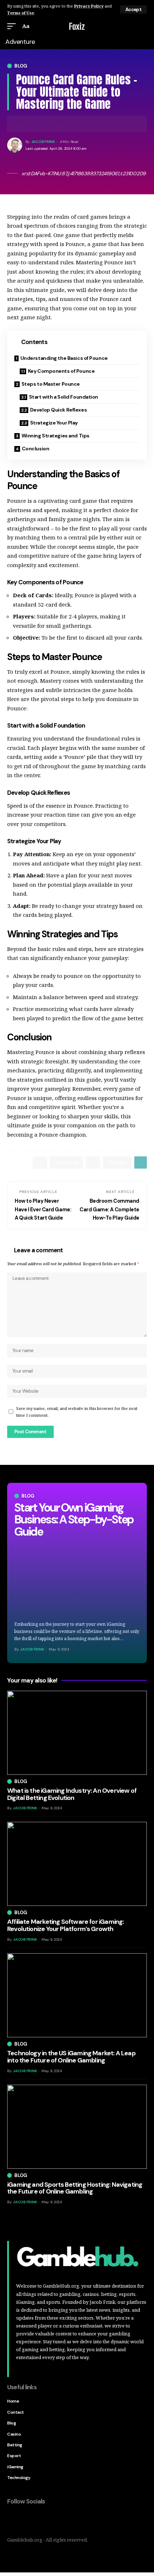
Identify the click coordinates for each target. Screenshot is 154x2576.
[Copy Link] (34, 124)
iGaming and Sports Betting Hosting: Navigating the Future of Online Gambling (75, 2188)
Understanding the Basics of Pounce (64, 358)
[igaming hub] (77, 26)
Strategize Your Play (54, 423)
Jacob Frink (43, 142)
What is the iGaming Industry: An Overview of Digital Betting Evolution (72, 1794)
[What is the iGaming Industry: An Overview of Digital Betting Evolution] (77, 1733)
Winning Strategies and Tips (56, 436)
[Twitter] (28, 2520)
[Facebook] (13, 2520)
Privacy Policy (89, 6)
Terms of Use (21, 13)
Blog (21, 66)
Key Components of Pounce (61, 371)
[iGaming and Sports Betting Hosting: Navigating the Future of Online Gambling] (77, 2127)
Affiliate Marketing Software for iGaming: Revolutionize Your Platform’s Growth (65, 1925)
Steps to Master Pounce (51, 384)
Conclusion (36, 449)
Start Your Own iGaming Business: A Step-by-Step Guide (74, 1520)
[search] (143, 26)
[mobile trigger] (13, 26)
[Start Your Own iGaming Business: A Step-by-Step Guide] (77, 1579)
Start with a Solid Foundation (64, 397)
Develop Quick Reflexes (58, 410)
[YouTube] (43, 2520)
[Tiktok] (58, 2520)
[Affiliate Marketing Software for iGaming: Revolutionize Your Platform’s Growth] (77, 1864)
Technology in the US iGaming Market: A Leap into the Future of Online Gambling (71, 2057)
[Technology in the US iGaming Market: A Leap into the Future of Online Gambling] (77, 1995)
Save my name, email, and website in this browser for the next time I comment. (77, 1412)
